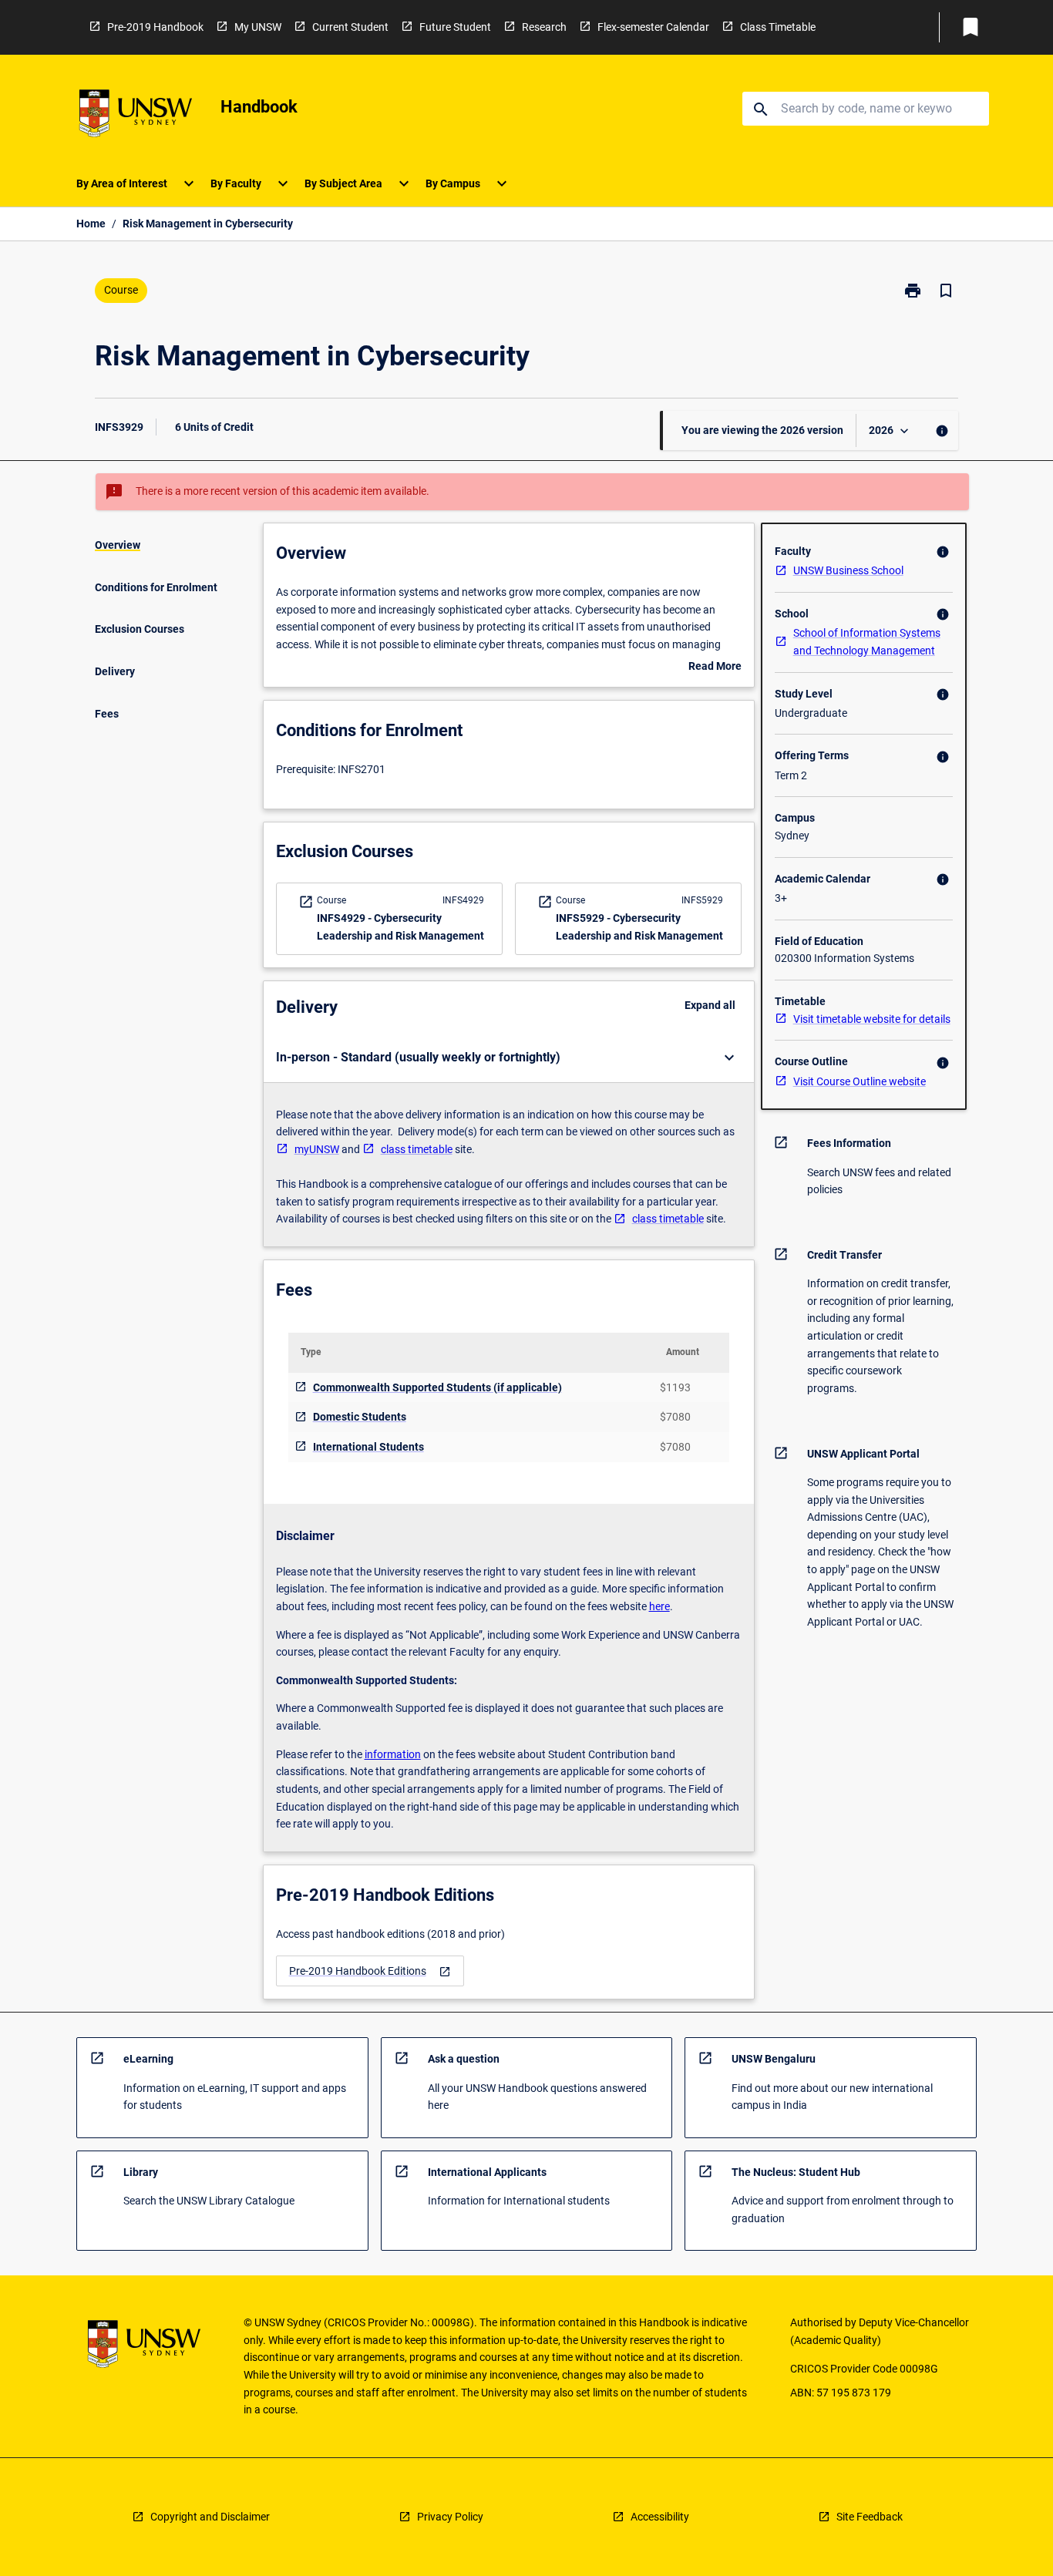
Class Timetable (778, 27)
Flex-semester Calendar (653, 27)
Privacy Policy (450, 2517)
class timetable (417, 1149)
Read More (715, 668)
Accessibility (660, 2517)
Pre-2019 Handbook (155, 27)
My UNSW (258, 27)
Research (544, 27)
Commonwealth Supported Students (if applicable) (437, 1387)
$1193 (675, 1387)
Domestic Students (360, 1417)
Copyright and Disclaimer (210, 2517)
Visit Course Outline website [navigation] (860, 1081)
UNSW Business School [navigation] (848, 570)
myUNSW (317, 1149)
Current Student (350, 27)
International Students (368, 1447)
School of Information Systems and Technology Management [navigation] (867, 642)
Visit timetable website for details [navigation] (872, 1019)
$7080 (675, 1417)
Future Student (455, 27)
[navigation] (370, 1971)
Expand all (710, 1005)
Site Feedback (870, 2517)
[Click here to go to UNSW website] (136, 116)
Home (91, 224)
